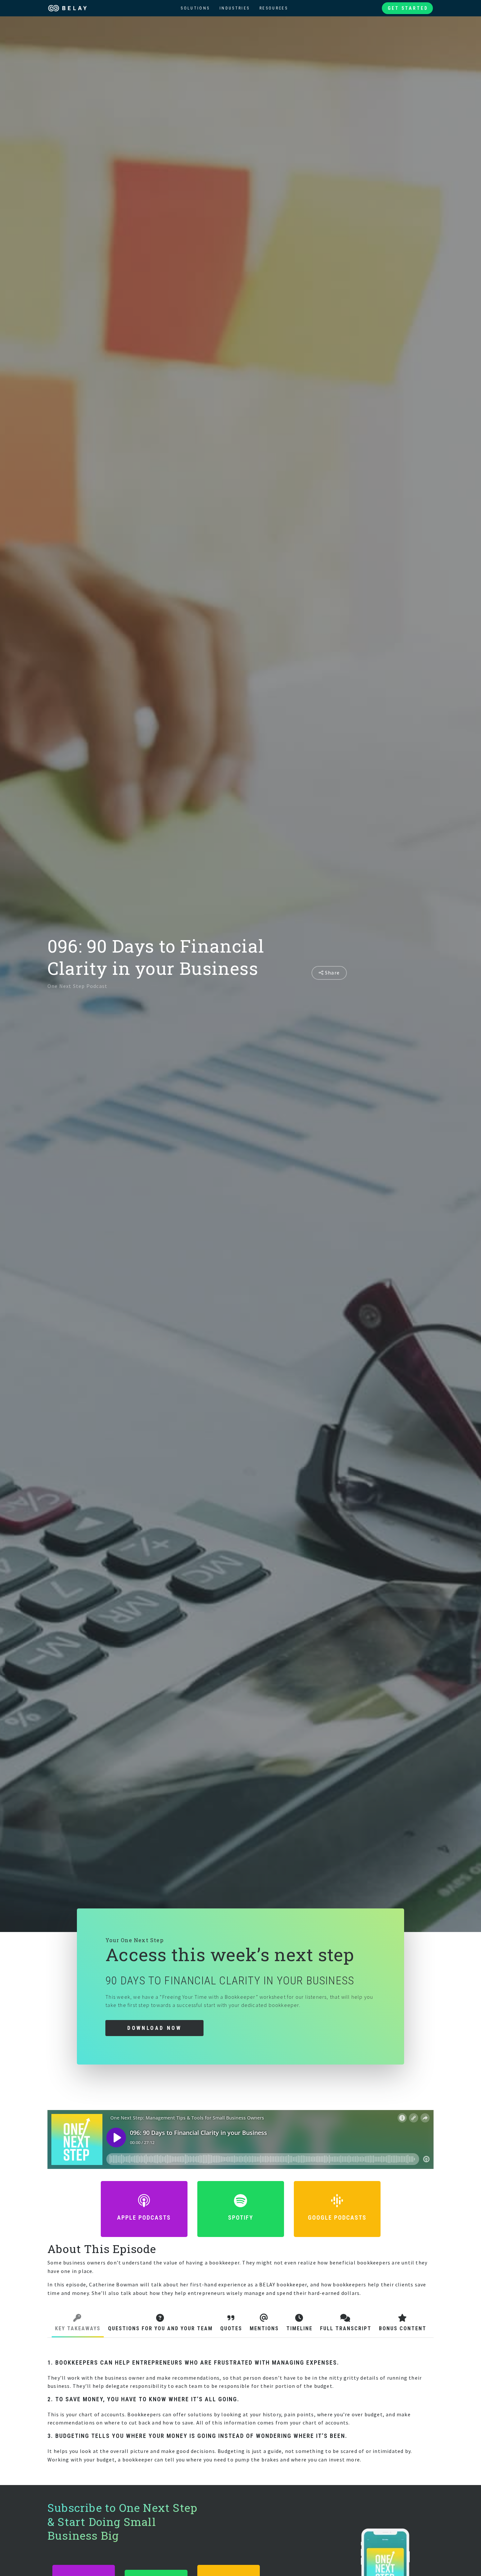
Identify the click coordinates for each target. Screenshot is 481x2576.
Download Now (154, 2028)
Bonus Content (403, 2328)
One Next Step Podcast (77, 986)
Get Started (408, 8)
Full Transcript (346, 2328)
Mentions (264, 2328)
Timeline (299, 2328)
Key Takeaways (78, 2328)
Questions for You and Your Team (160, 2328)
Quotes (231, 2328)
